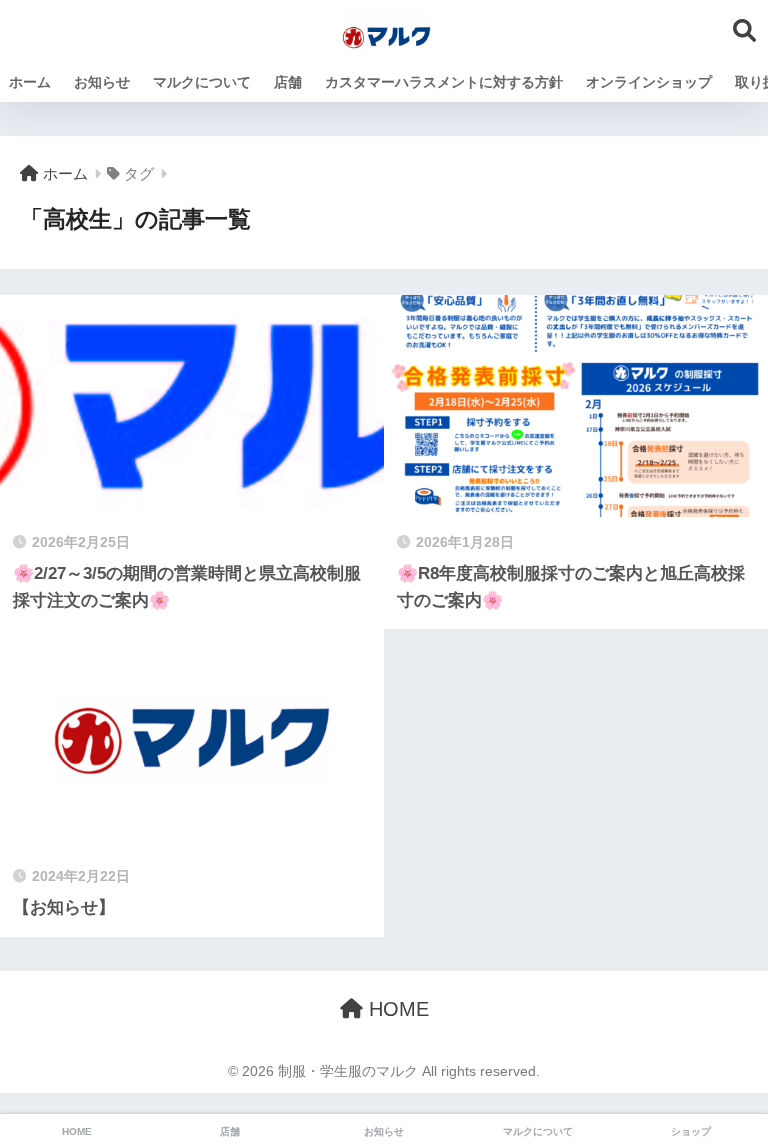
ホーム (30, 82)
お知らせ (102, 82)
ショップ (691, 1131)
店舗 (288, 82)
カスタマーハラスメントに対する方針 (444, 82)
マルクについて (202, 82)
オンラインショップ (649, 82)
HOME (396, 1009)
